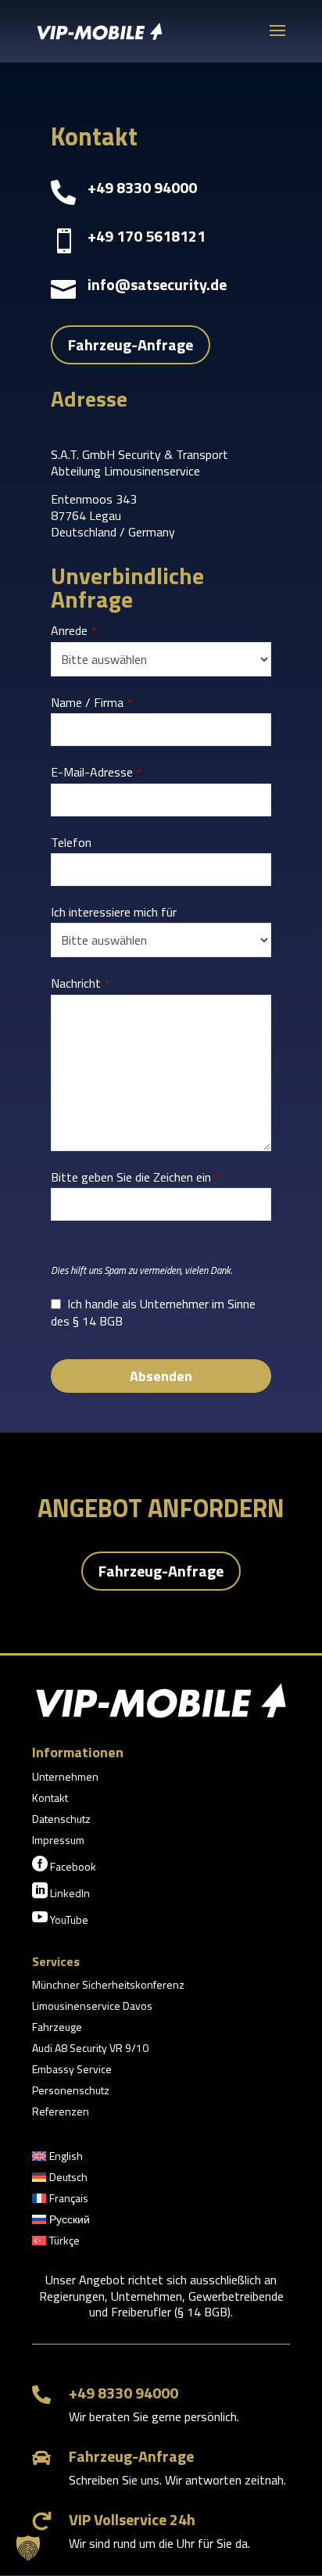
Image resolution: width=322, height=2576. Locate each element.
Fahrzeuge (57, 2028)
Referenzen (61, 2113)
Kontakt (50, 1799)
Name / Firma (91, 703)
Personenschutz (71, 2092)
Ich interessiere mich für (114, 912)
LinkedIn (61, 1892)
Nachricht (80, 984)
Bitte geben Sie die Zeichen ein (135, 1178)
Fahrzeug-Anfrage (131, 344)
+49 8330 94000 (123, 2393)
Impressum (58, 1841)
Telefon (71, 843)
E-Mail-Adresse (96, 773)
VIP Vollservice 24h (132, 2519)
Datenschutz (61, 1820)
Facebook (64, 1865)
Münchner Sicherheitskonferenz (108, 1986)
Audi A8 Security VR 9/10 (90, 2049)
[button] (28, 2548)
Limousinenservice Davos (92, 2007)
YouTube (60, 1918)
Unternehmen (65, 1778)
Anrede (73, 631)
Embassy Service (72, 2070)
